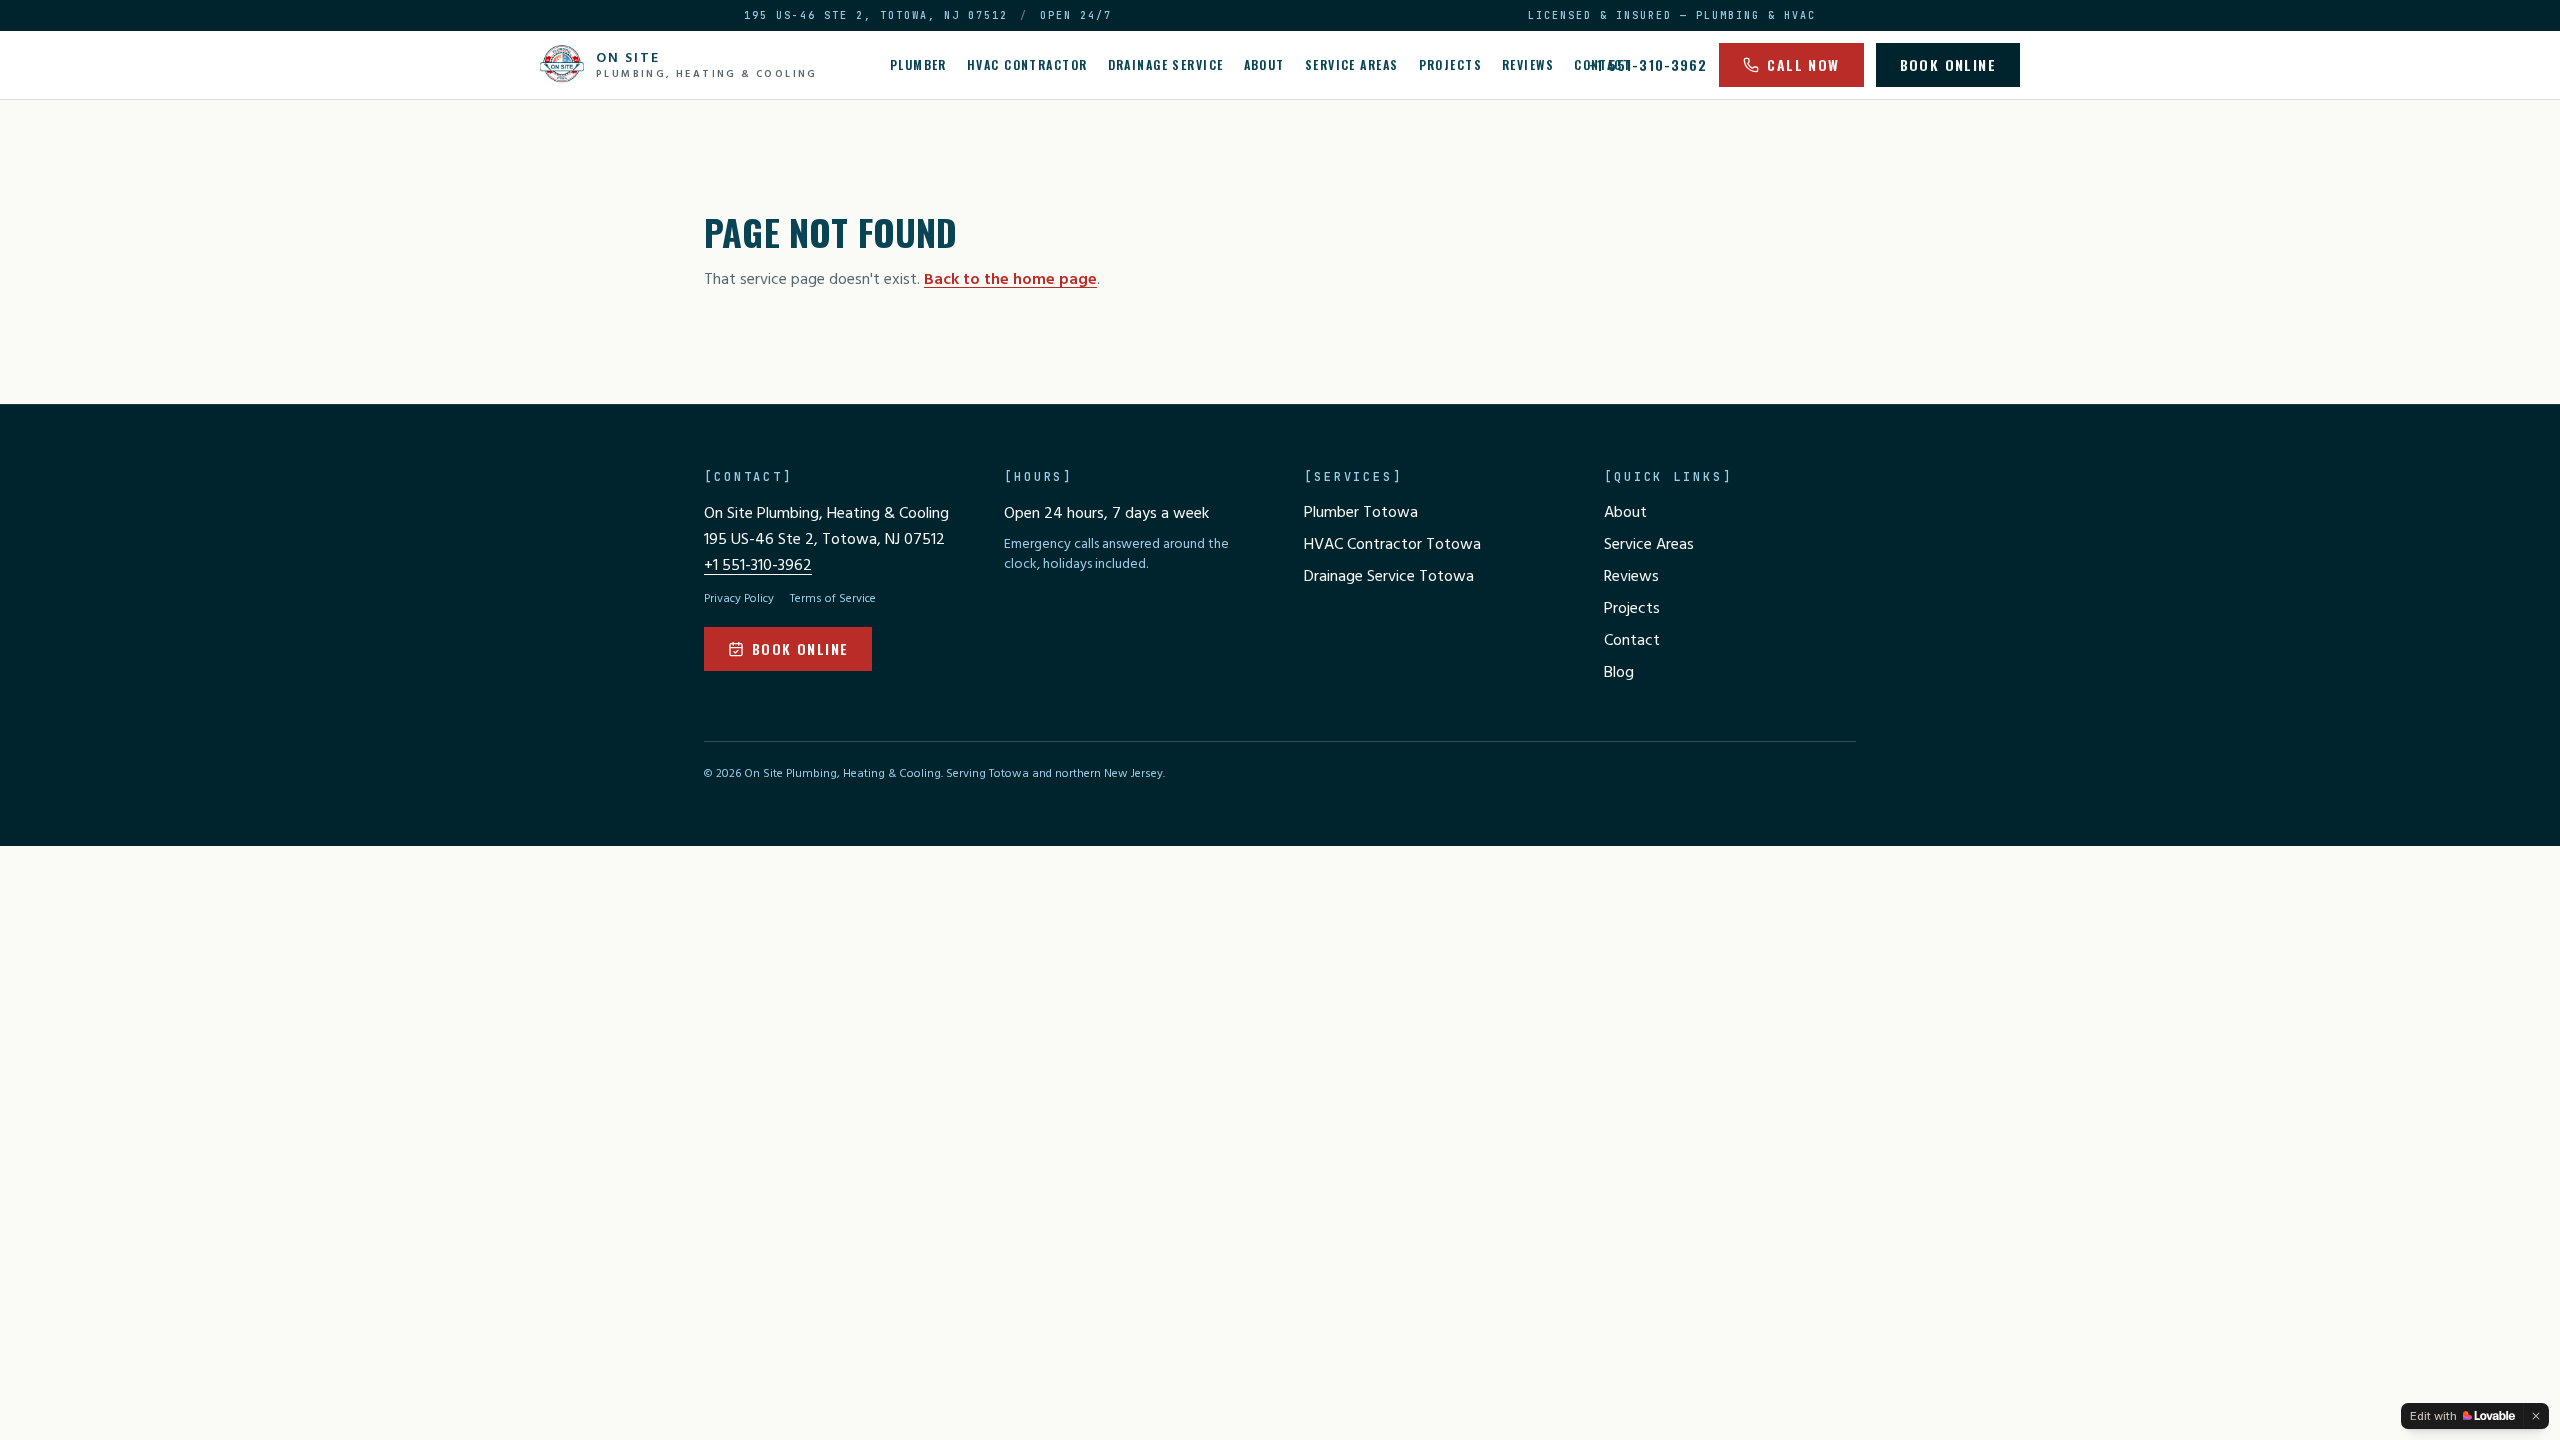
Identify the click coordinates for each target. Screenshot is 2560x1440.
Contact (1632, 641)
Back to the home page (1010, 280)
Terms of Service (833, 599)
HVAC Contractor (1027, 65)
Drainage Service (1166, 65)
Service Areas (1352, 65)
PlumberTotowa (1361, 513)
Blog (1619, 673)
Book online (1948, 64)
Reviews (1528, 65)
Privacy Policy (739, 599)
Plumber (918, 65)
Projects (1451, 65)
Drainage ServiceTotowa (1389, 577)
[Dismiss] (2536, 1416)
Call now (1803, 64)
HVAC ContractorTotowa (1392, 545)
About (1264, 65)
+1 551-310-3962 (1648, 65)
